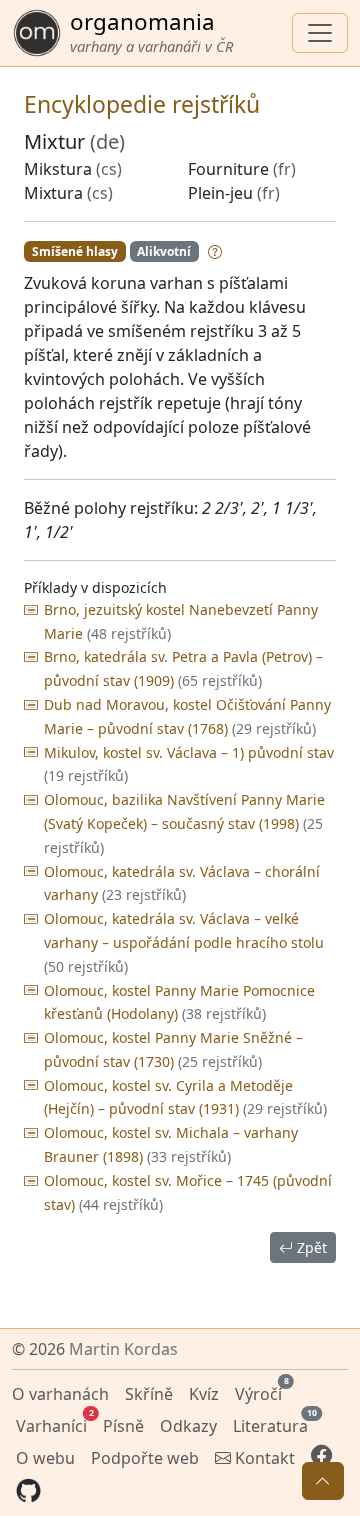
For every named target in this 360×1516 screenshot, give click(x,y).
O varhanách (60, 1394)
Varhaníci (53, 1423)
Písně (123, 1426)
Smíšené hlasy (75, 251)
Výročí (260, 1391)
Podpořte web (145, 1458)
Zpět (310, 1247)
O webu (45, 1458)
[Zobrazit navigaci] (320, 33)
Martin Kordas (123, 1349)
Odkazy (188, 1426)
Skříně (149, 1394)
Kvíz (204, 1394)
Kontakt (263, 1458)
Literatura (272, 1423)
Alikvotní (164, 251)
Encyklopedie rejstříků (142, 104)
